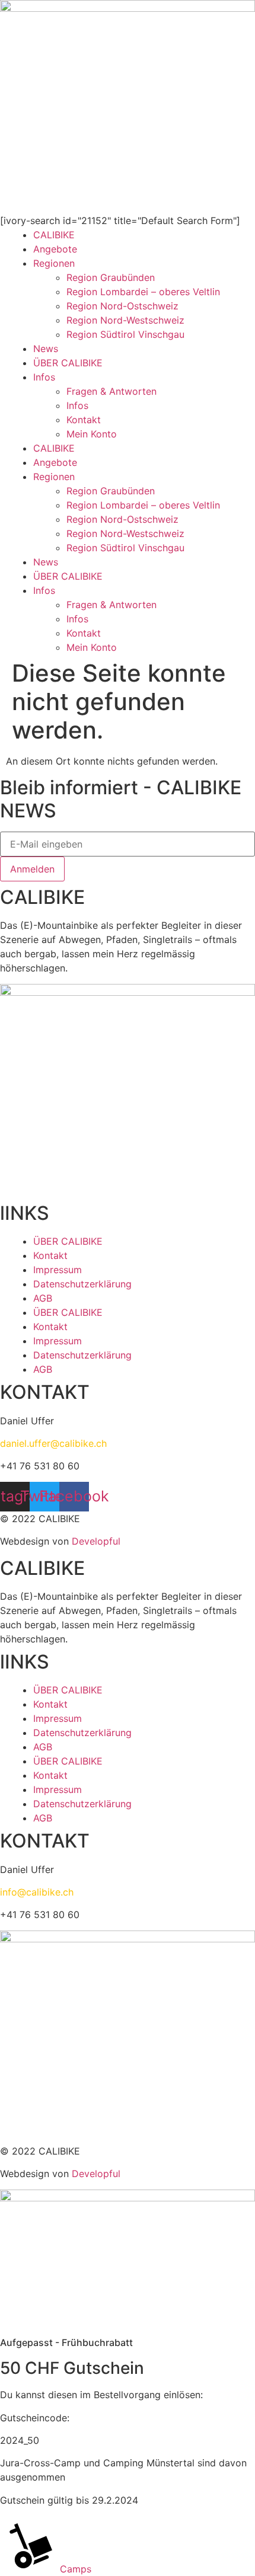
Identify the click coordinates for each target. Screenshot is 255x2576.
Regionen (54, 263)
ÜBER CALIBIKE (68, 363)
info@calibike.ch (37, 1892)
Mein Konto (92, 434)
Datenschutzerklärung (82, 1284)
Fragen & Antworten (111, 391)
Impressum (58, 1270)
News (46, 349)
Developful (96, 1541)
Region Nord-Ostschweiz (122, 306)
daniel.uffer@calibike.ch (53, 1443)
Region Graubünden (111, 277)
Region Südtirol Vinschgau (125, 334)
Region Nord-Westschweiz (125, 320)
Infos (44, 377)
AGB (43, 1298)
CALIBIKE (54, 235)
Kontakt (84, 420)
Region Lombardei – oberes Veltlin (143, 292)
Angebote (55, 249)
